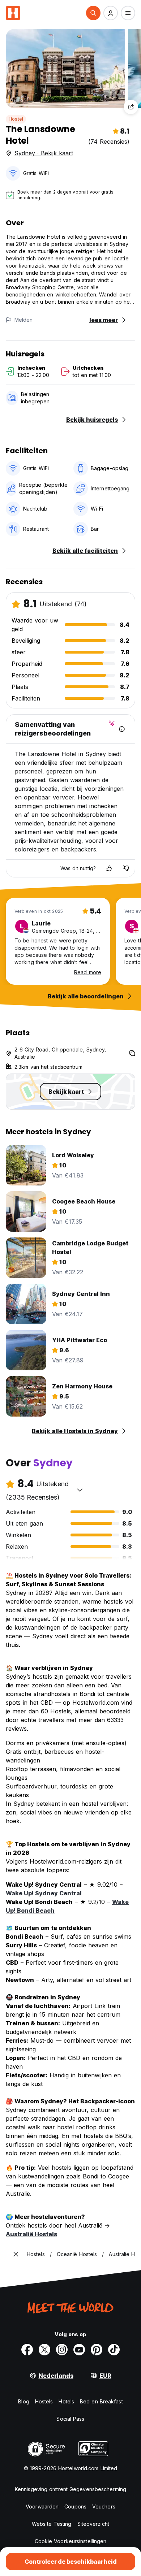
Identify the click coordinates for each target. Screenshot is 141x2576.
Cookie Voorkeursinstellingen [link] (71, 2541)
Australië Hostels (31, 2234)
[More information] (122, 729)
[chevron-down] (80, 1490)
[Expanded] (16, 2254)
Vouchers (104, 2506)
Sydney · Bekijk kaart (44, 153)
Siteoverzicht (93, 2524)
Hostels (44, 2401)
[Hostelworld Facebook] (27, 2350)
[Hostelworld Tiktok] (114, 2350)
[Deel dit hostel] (131, 107)
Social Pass (70, 2419)
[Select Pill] (93, 13)
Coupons (75, 2506)
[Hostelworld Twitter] (44, 2350)
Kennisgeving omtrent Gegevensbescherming (70, 2489)
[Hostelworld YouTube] (79, 2350)
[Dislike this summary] (126, 868)
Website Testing (52, 2524)
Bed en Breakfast (101, 2401)
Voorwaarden (42, 2506)
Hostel (16, 119)
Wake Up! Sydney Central (44, 1893)
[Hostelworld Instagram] (62, 2350)
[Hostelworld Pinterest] (97, 2350)
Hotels (66, 2401)
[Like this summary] (109, 868)
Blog (23, 2401)
